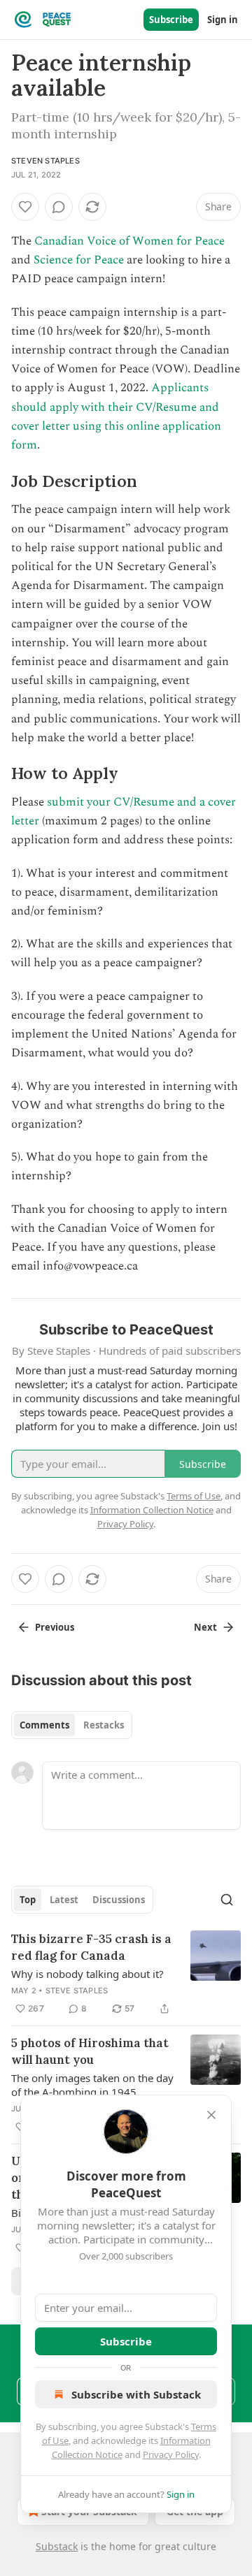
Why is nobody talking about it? (87, 1974)
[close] (211, 2115)
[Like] (25, 207)
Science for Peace (79, 260)
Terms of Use (194, 1496)
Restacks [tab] (104, 1725)
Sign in (223, 20)
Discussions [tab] (119, 1900)
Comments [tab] (44, 1725)
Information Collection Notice (152, 1510)
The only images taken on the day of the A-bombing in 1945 (92, 2085)
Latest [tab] (64, 1900)
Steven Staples (45, 161)
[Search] (227, 1900)
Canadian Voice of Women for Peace (129, 241)
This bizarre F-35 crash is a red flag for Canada (91, 1947)
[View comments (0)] (59, 207)
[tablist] (72, 1725)
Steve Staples (77, 1991)
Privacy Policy (171, 2454)
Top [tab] (28, 1900)
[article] (126, 1974)
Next (205, 1627)
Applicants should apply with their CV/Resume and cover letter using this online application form (116, 416)
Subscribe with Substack (136, 2394)
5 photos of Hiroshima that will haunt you (90, 2051)
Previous (55, 1627)
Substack (57, 2546)
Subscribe (171, 20)
